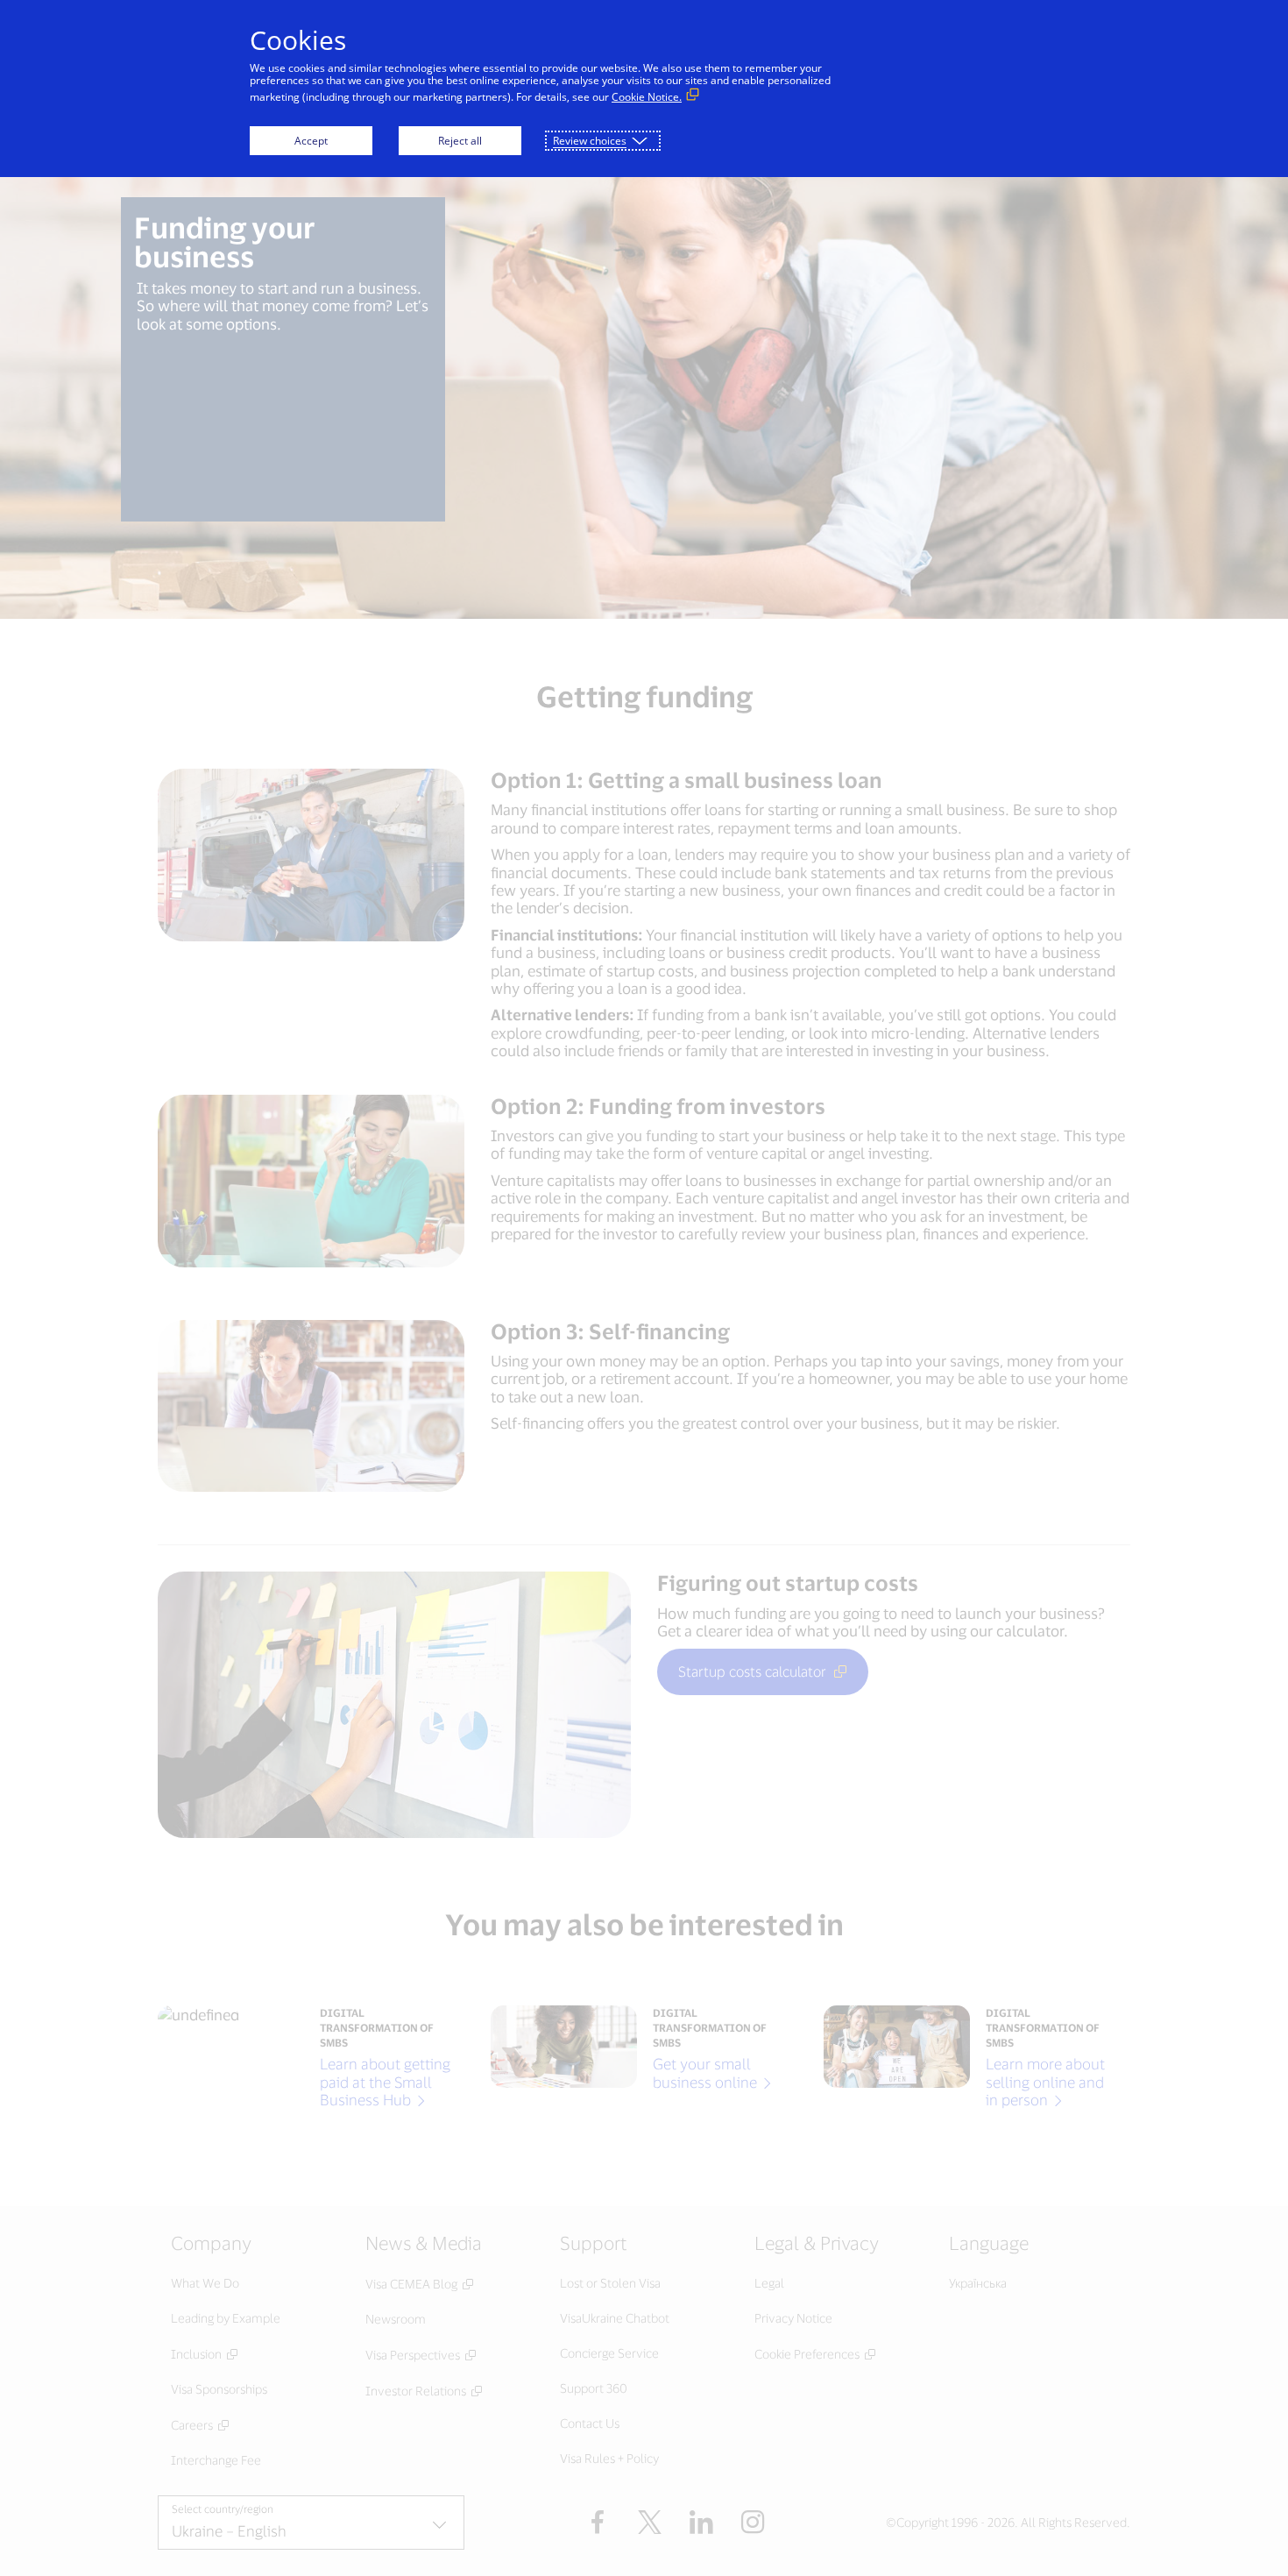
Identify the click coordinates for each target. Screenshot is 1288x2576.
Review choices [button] (590, 141)
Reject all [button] (460, 141)
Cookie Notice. (647, 97)
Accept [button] (311, 141)
